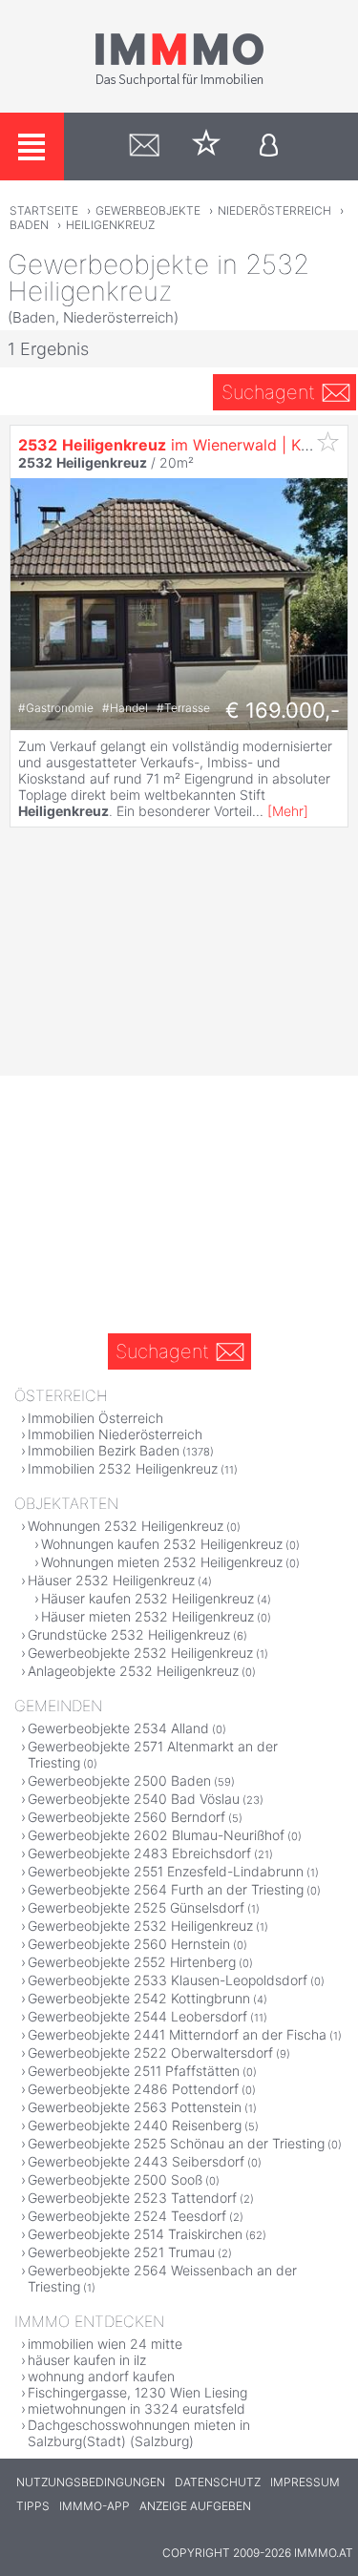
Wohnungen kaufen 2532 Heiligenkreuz (162, 1544)
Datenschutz (218, 2482)
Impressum (305, 2482)
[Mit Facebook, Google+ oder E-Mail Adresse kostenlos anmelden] (269, 147)
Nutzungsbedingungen (91, 2482)
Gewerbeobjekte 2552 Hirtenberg (132, 1962)
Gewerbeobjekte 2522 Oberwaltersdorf (150, 2052)
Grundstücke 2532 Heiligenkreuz (129, 1634)
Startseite (44, 210)
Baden (29, 225)
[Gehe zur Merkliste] (207, 147)
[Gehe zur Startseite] (179, 83)
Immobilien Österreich (95, 1418)
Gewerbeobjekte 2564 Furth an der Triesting (166, 1889)
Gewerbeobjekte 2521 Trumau (121, 2252)
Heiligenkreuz (110, 225)
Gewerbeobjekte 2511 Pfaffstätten (134, 2071)
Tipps (33, 2506)
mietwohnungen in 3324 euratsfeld (137, 2408)
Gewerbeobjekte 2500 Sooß (115, 2179)
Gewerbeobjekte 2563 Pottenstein (135, 2107)
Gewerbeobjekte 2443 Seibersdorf (136, 2161)
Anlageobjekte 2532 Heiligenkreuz (133, 1671)
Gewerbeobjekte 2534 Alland (118, 1728)
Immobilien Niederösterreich (115, 1434)
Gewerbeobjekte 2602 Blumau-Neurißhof (156, 1835)
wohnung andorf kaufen (101, 2376)
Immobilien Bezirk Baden (104, 1450)
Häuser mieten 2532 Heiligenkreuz (147, 1616)
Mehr (288, 811)
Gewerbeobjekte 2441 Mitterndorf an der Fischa (177, 2034)
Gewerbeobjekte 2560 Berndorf (126, 1817)
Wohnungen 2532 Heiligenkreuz (126, 1526)
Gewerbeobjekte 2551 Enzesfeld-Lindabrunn (166, 1871)
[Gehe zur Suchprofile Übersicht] (145, 147)
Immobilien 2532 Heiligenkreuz (123, 1468)
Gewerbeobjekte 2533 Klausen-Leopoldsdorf (168, 1980)
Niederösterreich (274, 210)
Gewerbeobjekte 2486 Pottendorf (133, 2089)
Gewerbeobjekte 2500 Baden (119, 1780)
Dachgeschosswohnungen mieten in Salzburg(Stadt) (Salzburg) (139, 2433)
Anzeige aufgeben (195, 2506)
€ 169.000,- (283, 710)
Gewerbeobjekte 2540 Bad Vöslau (134, 1799)
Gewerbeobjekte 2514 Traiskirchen (135, 2234)
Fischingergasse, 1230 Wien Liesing (137, 2392)
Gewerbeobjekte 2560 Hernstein (129, 1944)
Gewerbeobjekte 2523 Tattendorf (132, 2198)
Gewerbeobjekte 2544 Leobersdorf (137, 2016)
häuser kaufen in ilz (87, 2360)
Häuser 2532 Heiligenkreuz (111, 1580)
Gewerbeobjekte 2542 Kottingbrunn (139, 1998)
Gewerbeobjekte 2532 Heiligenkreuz (140, 1653)
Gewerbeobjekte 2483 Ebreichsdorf (139, 1853)
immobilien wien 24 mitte (105, 2344)
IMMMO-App (95, 2506)
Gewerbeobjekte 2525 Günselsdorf (136, 1907)
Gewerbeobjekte (148, 210)
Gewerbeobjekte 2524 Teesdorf (127, 2216)
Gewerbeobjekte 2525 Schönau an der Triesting (176, 2143)
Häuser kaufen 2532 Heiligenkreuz (147, 1598)
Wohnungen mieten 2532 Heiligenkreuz (162, 1562)
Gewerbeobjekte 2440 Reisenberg (135, 2125)
